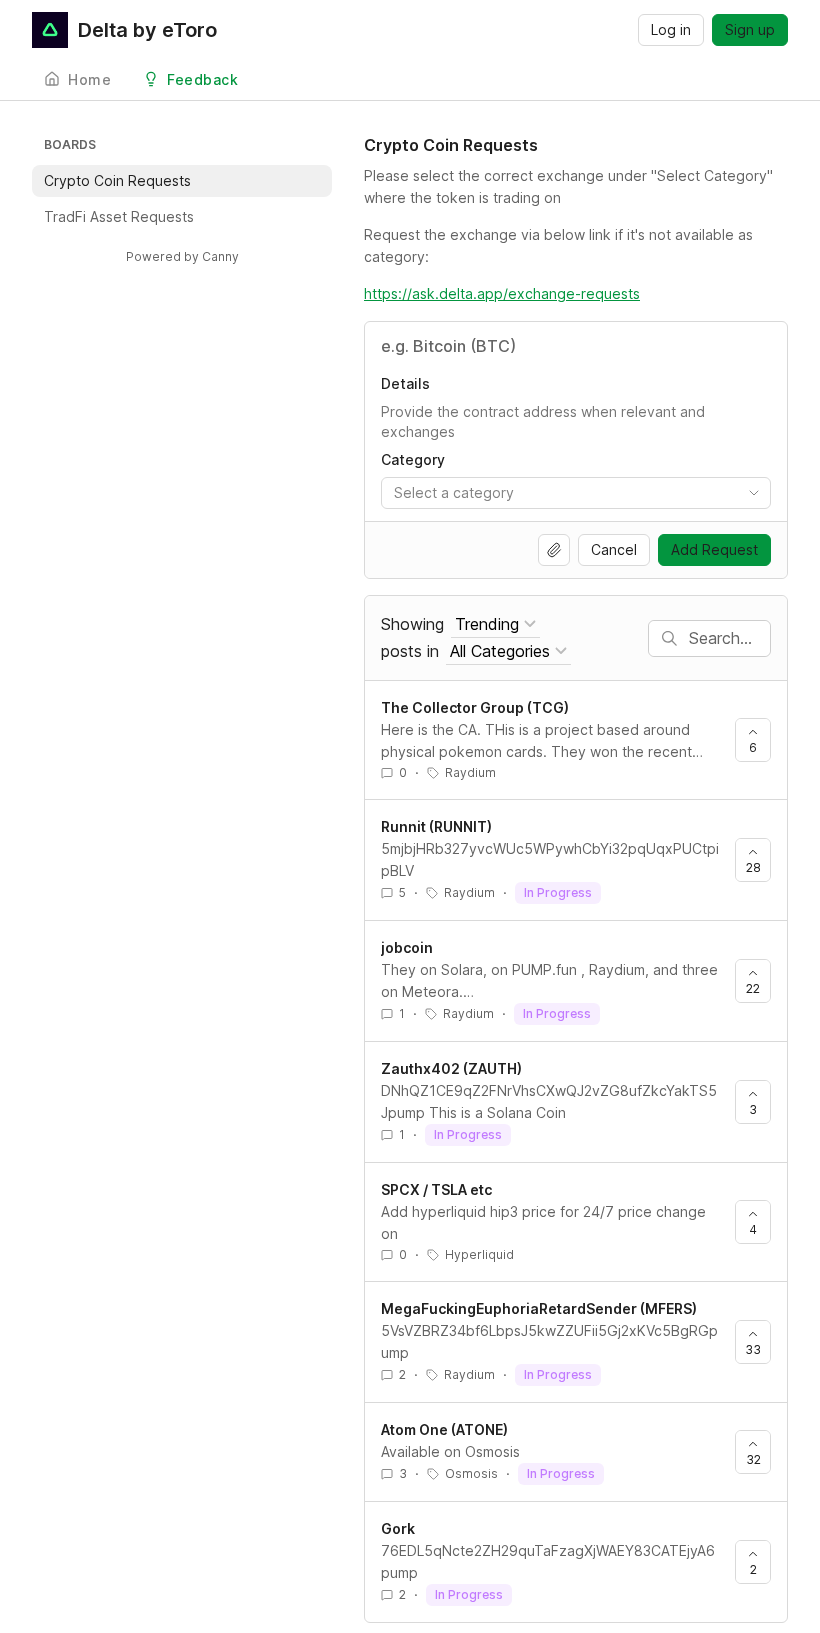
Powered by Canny (182, 256)
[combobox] (576, 493)
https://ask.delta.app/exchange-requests (502, 293)
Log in (671, 29)
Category (413, 459)
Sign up (750, 29)
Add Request (714, 549)
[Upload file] (554, 550)
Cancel (614, 549)
